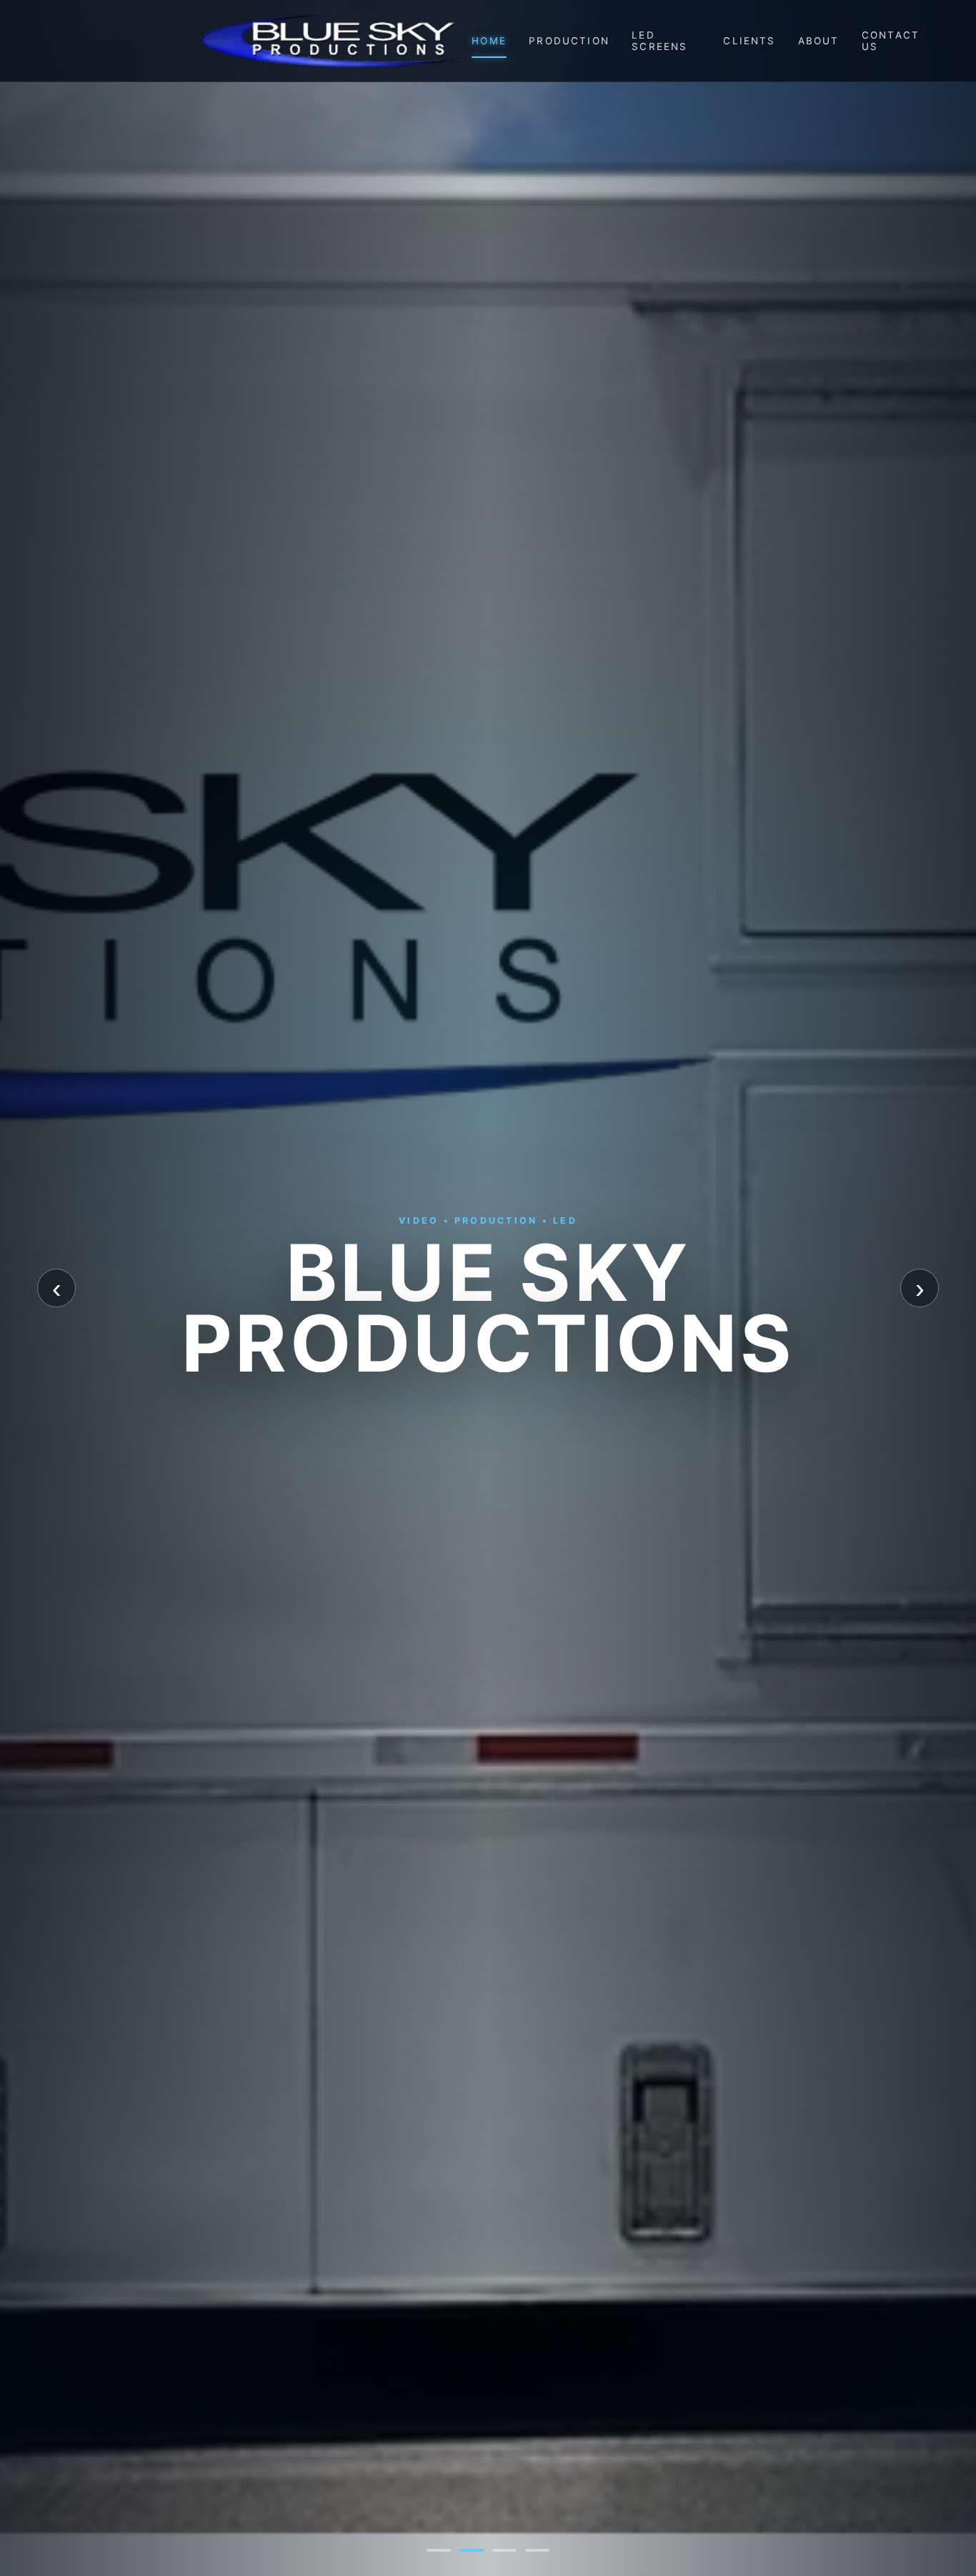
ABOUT (819, 41)
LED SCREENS (659, 41)
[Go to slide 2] (472, 2550)
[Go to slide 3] (504, 2550)
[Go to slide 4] (537, 2550)
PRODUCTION (569, 41)
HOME (489, 41)
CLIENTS (749, 41)
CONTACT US (891, 41)
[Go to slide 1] (439, 2550)
